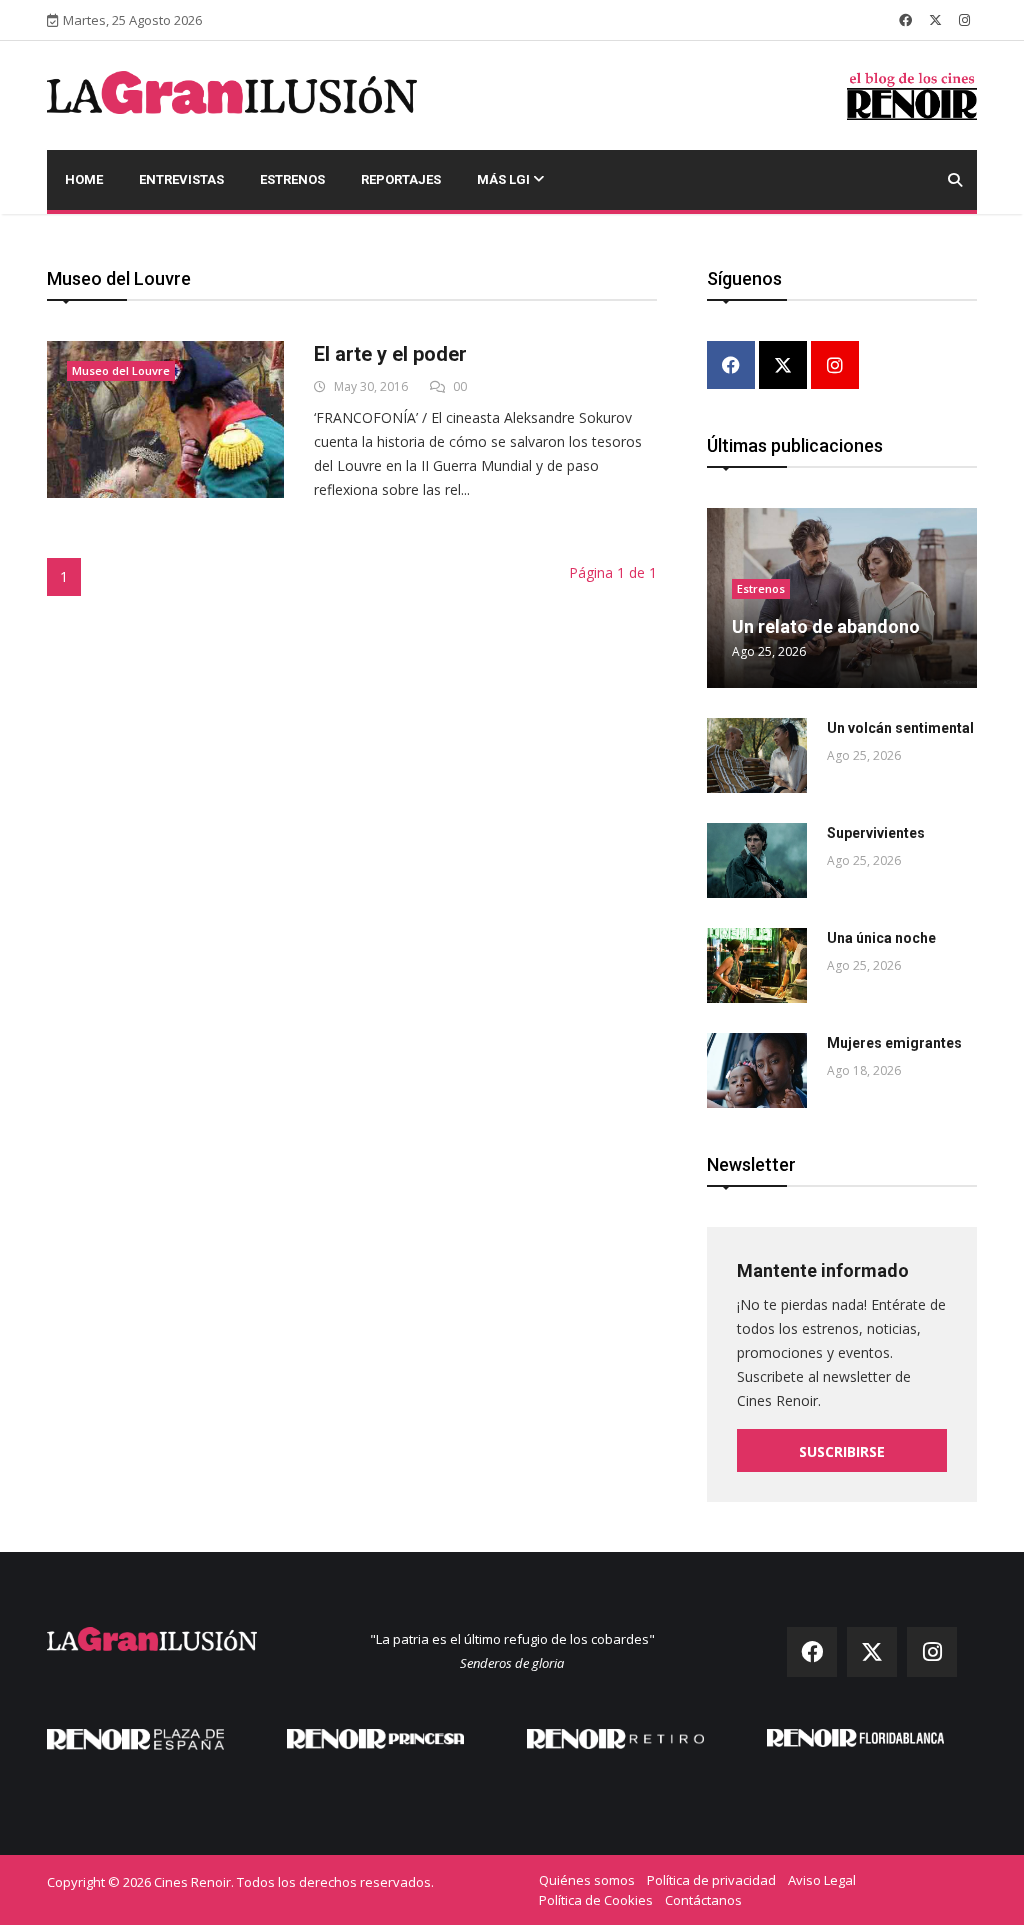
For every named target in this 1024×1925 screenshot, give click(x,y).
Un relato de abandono (826, 626)
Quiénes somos (587, 1880)
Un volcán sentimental (900, 728)
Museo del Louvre (121, 370)
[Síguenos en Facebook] (905, 20)
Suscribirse (842, 1451)
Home (84, 179)
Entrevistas (181, 179)
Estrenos (292, 179)
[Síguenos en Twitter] (935, 20)
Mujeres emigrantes (894, 1043)
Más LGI (505, 179)
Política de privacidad (711, 1880)
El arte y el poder (390, 354)
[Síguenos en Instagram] (964, 20)
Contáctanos (703, 1900)
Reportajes (401, 179)
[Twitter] (783, 366)
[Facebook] (731, 366)
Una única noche (881, 938)
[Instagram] (835, 366)
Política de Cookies (596, 1900)
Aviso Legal (822, 1880)
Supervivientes (876, 833)
